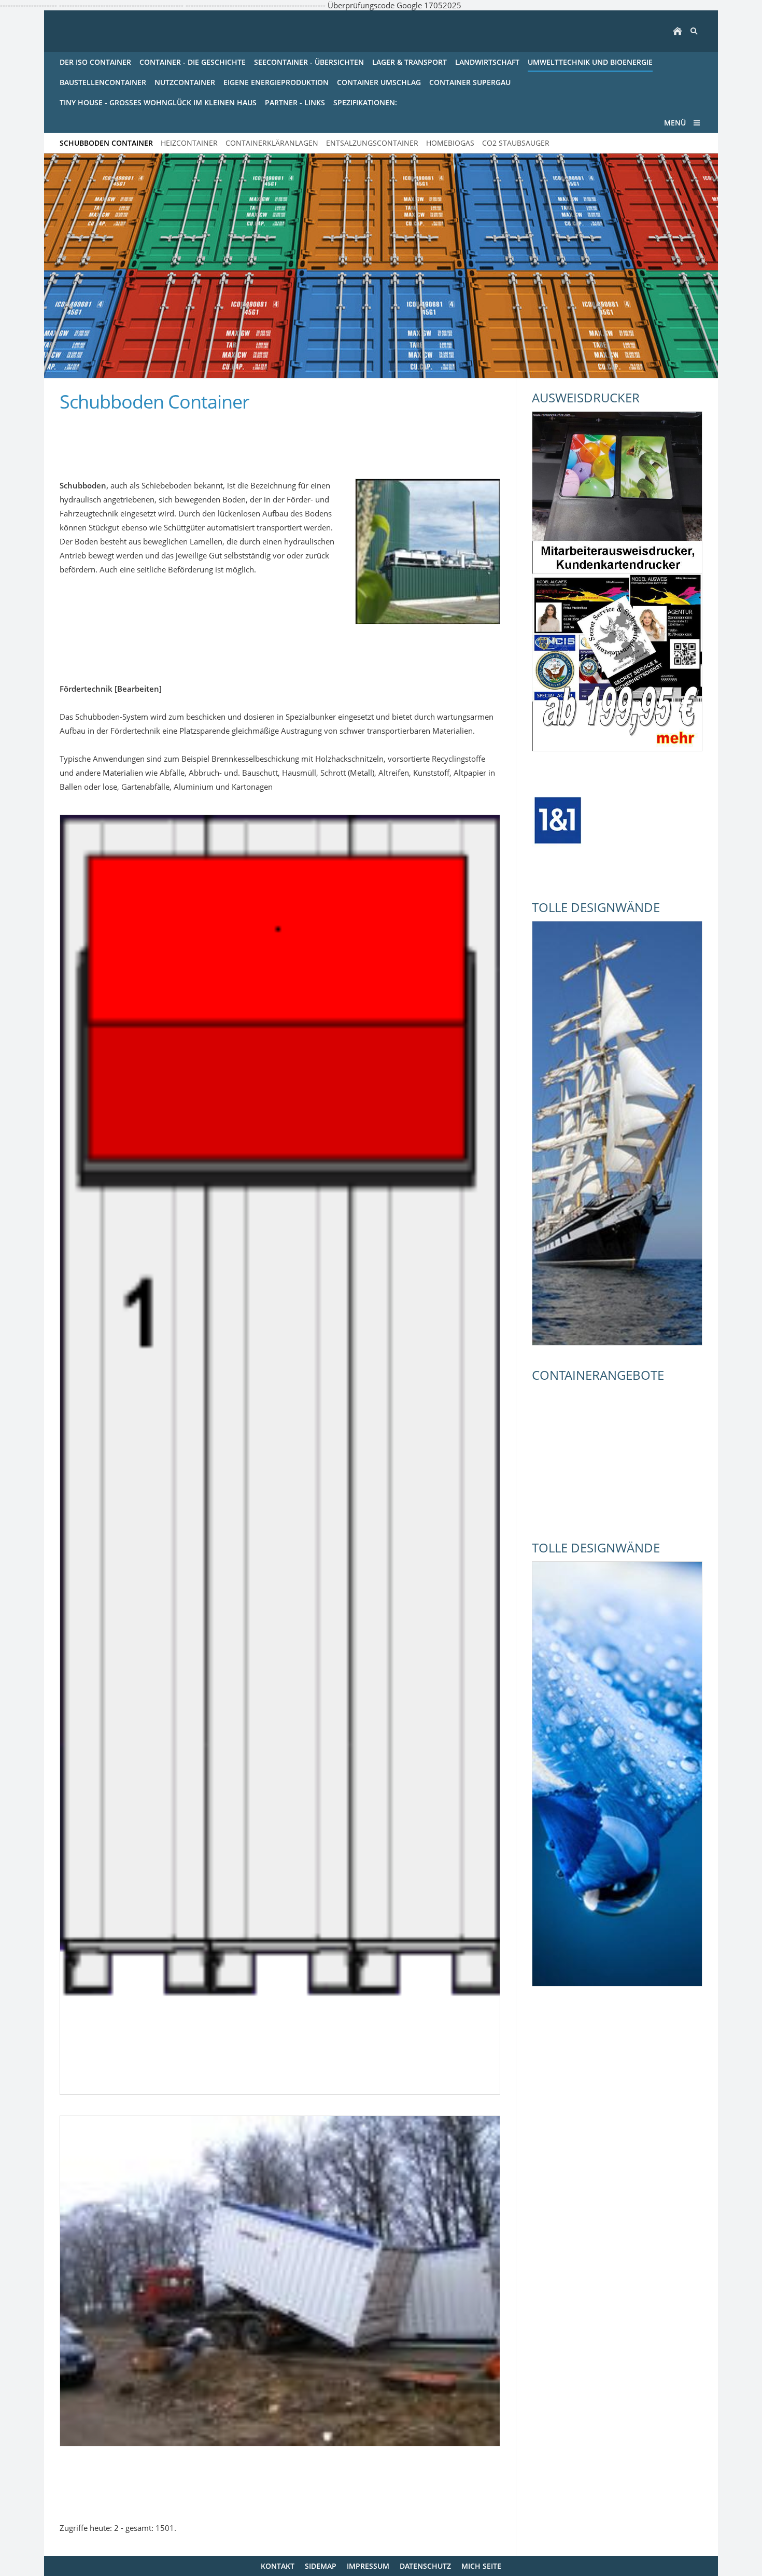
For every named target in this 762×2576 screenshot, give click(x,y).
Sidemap (321, 2566)
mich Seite (481, 2566)
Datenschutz (425, 2566)
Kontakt (278, 2566)
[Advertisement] (181, 440)
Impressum (368, 2566)
